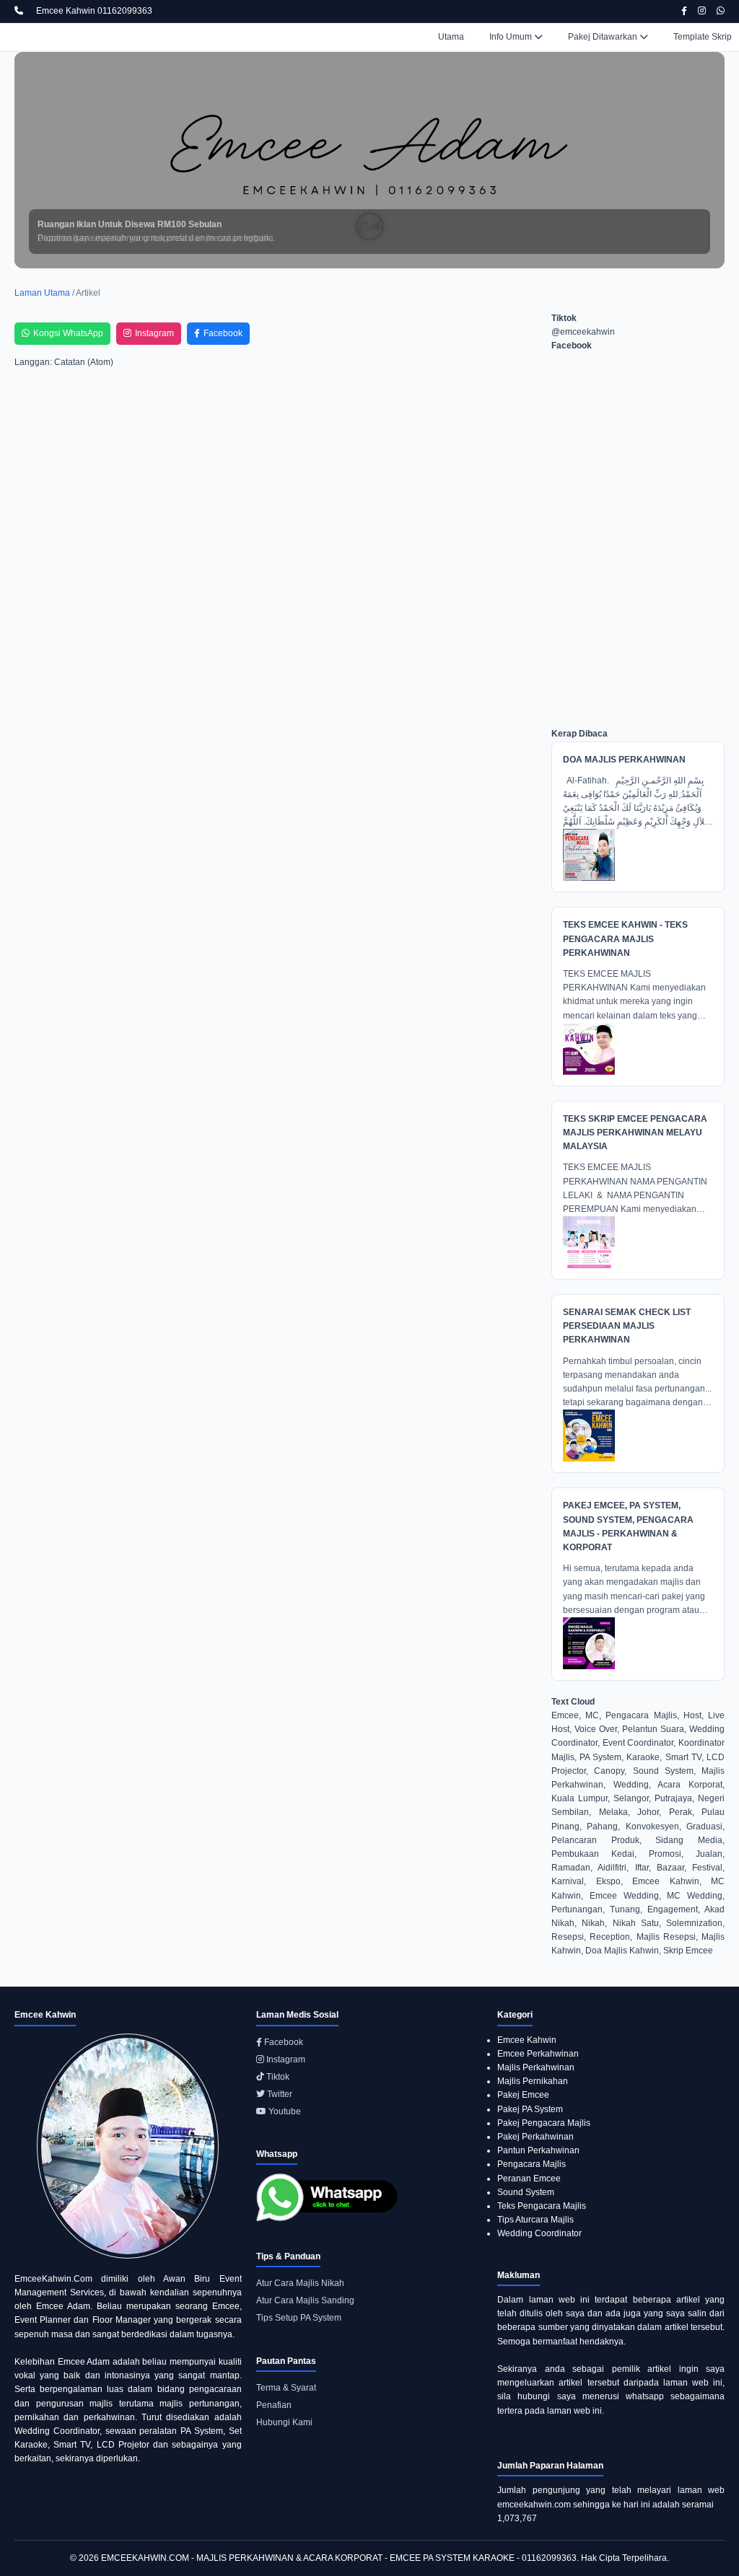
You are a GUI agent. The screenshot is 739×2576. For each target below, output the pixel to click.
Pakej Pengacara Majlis (544, 2123)
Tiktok (277, 2077)
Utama (451, 37)
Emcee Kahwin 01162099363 (94, 11)
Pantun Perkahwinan (538, 2150)
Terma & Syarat (286, 2388)
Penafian (274, 2405)
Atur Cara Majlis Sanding (305, 2300)
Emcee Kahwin (527, 2040)
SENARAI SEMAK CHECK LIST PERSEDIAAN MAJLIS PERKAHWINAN (627, 1326)
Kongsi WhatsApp (68, 333)
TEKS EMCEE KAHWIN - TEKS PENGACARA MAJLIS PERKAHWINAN (625, 938)
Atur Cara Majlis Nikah (300, 2283)
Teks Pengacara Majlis (542, 2206)
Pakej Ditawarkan (604, 37)
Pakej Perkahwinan (535, 2137)
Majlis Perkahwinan (536, 2067)
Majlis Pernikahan (533, 2081)
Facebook (223, 333)
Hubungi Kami (284, 2422)
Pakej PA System (530, 2109)
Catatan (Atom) (84, 362)
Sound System (526, 2192)
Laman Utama (42, 293)
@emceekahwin (583, 332)
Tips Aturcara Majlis (535, 2220)
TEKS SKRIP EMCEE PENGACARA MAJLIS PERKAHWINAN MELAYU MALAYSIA (635, 1133)
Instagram (154, 333)
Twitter (279, 2094)
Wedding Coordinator (539, 2233)
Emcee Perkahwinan (538, 2054)
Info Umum (512, 37)
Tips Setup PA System (299, 2318)
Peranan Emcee (529, 2179)
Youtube (284, 2111)
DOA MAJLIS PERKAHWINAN (624, 760)
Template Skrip (703, 37)
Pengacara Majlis (532, 2164)
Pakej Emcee (523, 2095)
